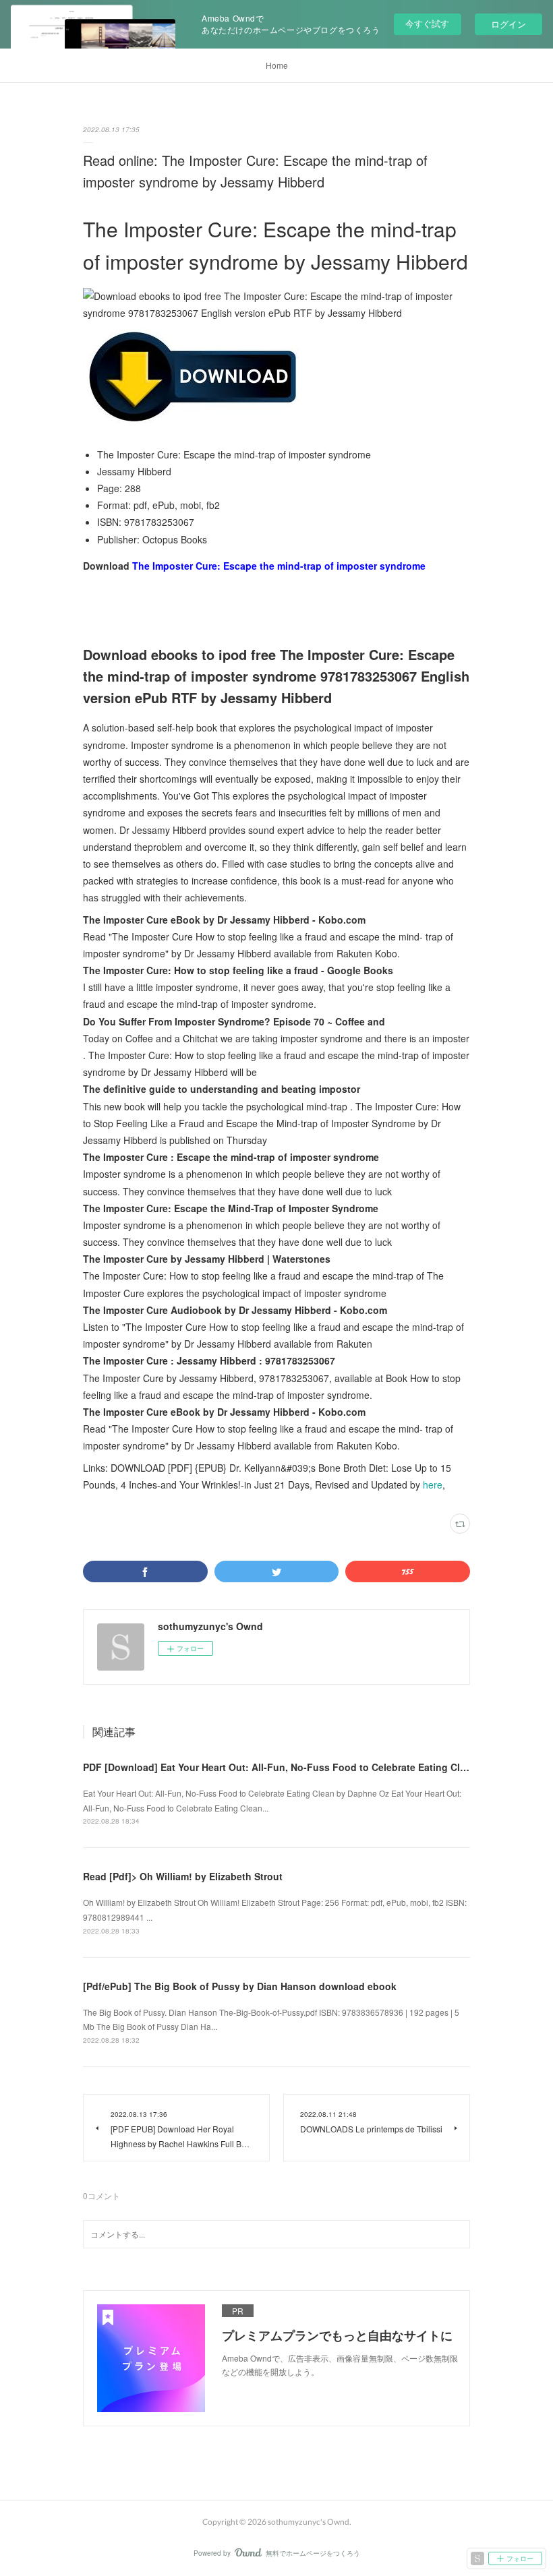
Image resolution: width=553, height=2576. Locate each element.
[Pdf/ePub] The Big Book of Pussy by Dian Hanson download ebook (240, 1986)
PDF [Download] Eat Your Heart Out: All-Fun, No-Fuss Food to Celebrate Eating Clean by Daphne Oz (314, 1767)
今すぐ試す (427, 23)
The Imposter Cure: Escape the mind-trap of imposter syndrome (279, 566)
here (433, 1485)
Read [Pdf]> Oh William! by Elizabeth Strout (183, 1876)
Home (277, 65)
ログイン (508, 24)
